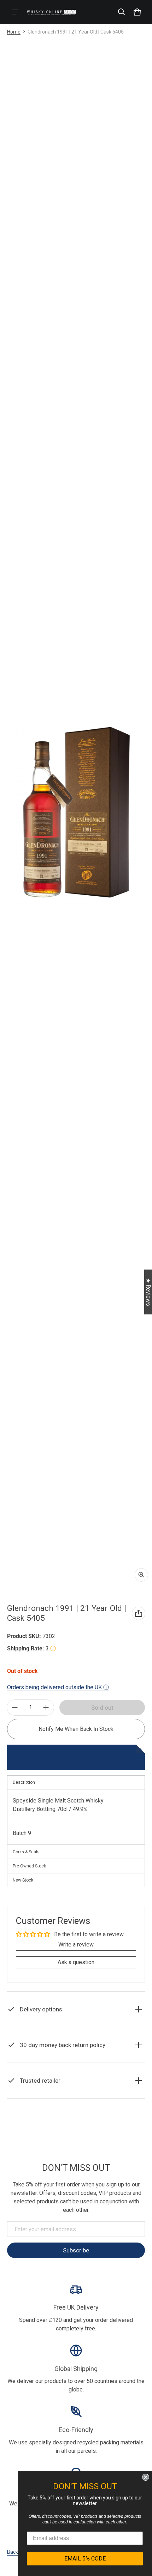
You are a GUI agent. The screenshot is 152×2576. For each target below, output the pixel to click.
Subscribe (76, 2250)
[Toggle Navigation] (15, 12)
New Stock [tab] (23, 1880)
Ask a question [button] (76, 1962)
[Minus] (15, 1708)
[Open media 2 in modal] (76, 813)
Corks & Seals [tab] (26, 1852)
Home (14, 32)
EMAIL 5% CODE (85, 2559)
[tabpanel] (76, 1817)
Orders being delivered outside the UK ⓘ (58, 1687)
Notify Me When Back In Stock (76, 1729)
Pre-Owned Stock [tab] (29, 1866)
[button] (122, 12)
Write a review (76, 1945)
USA (87, 2127)
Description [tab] (24, 1782)
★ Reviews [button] (148, 1292)
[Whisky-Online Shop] (52, 12)
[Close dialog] (146, 2477)
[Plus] (46, 1708)
